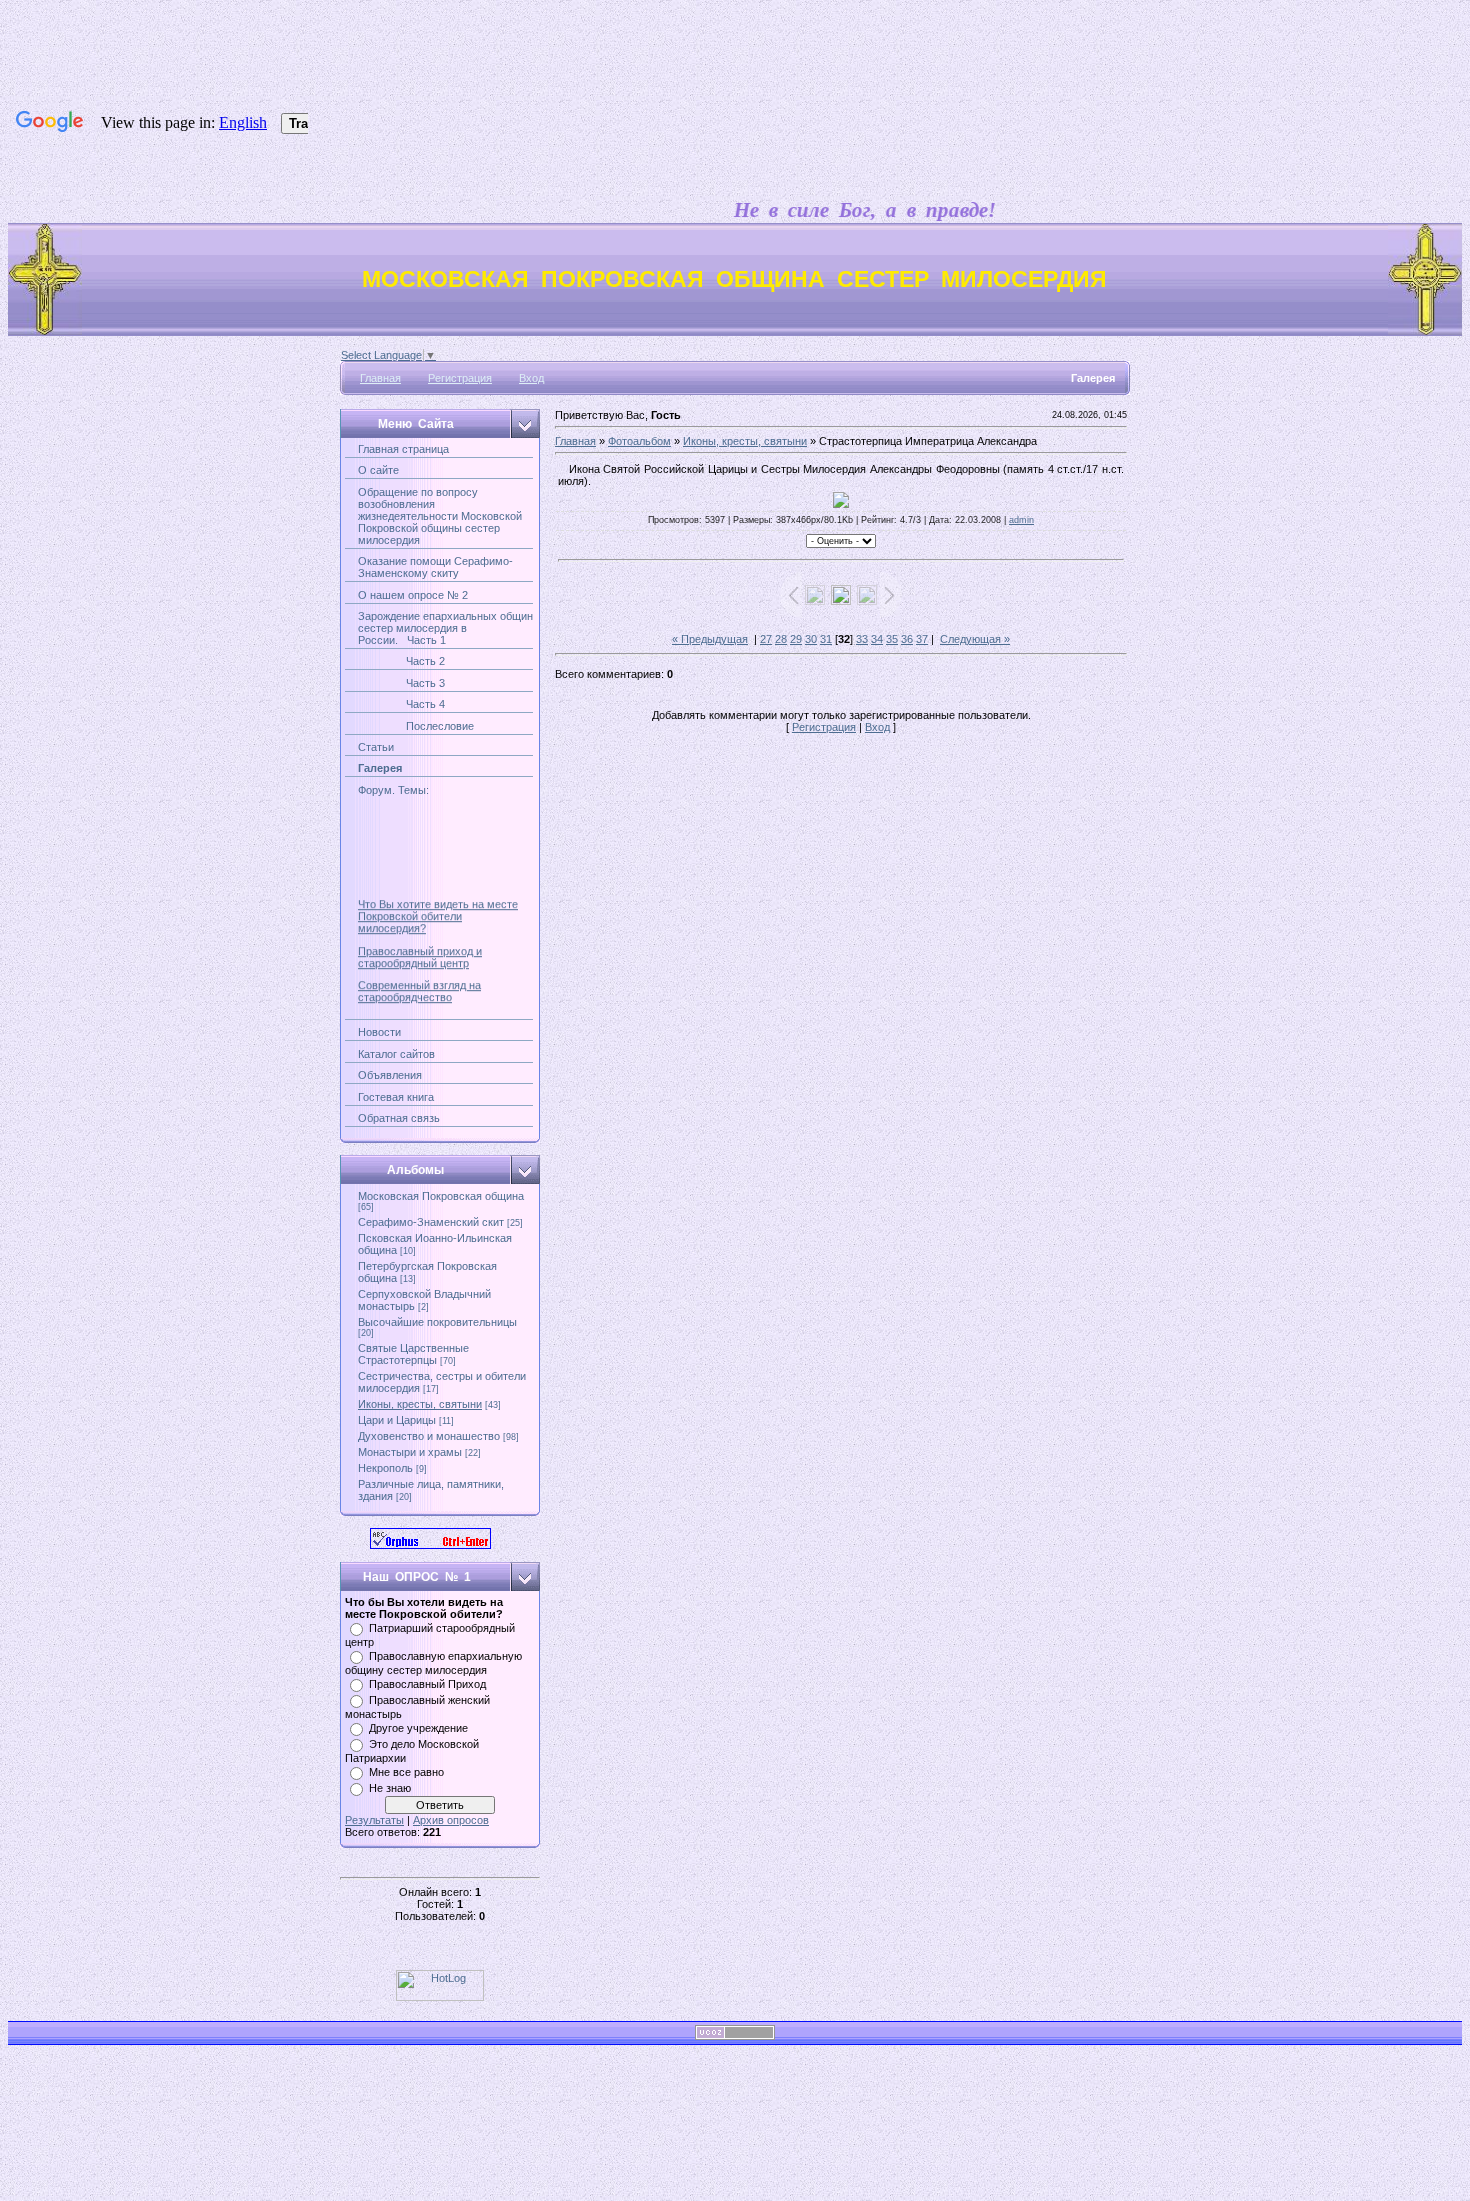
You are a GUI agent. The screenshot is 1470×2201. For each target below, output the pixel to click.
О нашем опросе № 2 (413, 595)
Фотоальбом (639, 441)
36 (907, 639)
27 (766, 639)
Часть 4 (401, 704)
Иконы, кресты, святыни (420, 1404)
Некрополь (385, 1468)
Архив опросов (451, 1820)
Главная (380, 378)
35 (892, 639)
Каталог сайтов (396, 1054)
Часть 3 (401, 683)
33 (862, 639)
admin (1021, 520)
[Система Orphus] (430, 1545)
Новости (379, 1032)
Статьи (376, 747)
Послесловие (416, 726)
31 (826, 639)
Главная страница (403, 449)
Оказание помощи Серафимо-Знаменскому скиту (435, 567)
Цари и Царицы (397, 1420)
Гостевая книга (396, 1097)
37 (922, 639)
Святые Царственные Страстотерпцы (413, 1354)
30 (811, 639)
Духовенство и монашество (429, 1436)
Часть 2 (401, 661)
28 (781, 639)
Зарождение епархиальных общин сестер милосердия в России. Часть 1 (445, 628)
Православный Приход (427, 1684)
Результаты (374, 1820)
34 (877, 639)
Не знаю (390, 1788)
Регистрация (460, 378)
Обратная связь (399, 1118)
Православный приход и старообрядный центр (420, 946)
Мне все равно (406, 1772)
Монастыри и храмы (410, 1452)
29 (796, 639)
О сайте (378, 470)
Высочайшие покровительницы (437, 1322)
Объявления (390, 1075)
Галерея (380, 768)
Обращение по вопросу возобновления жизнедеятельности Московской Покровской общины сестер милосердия (440, 516)
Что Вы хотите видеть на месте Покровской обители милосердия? (438, 905)
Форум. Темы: (393, 790)
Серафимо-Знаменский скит (431, 1222)
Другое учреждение (418, 1728)
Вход (531, 378)
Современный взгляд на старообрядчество (419, 980)
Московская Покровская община (441, 1196)
